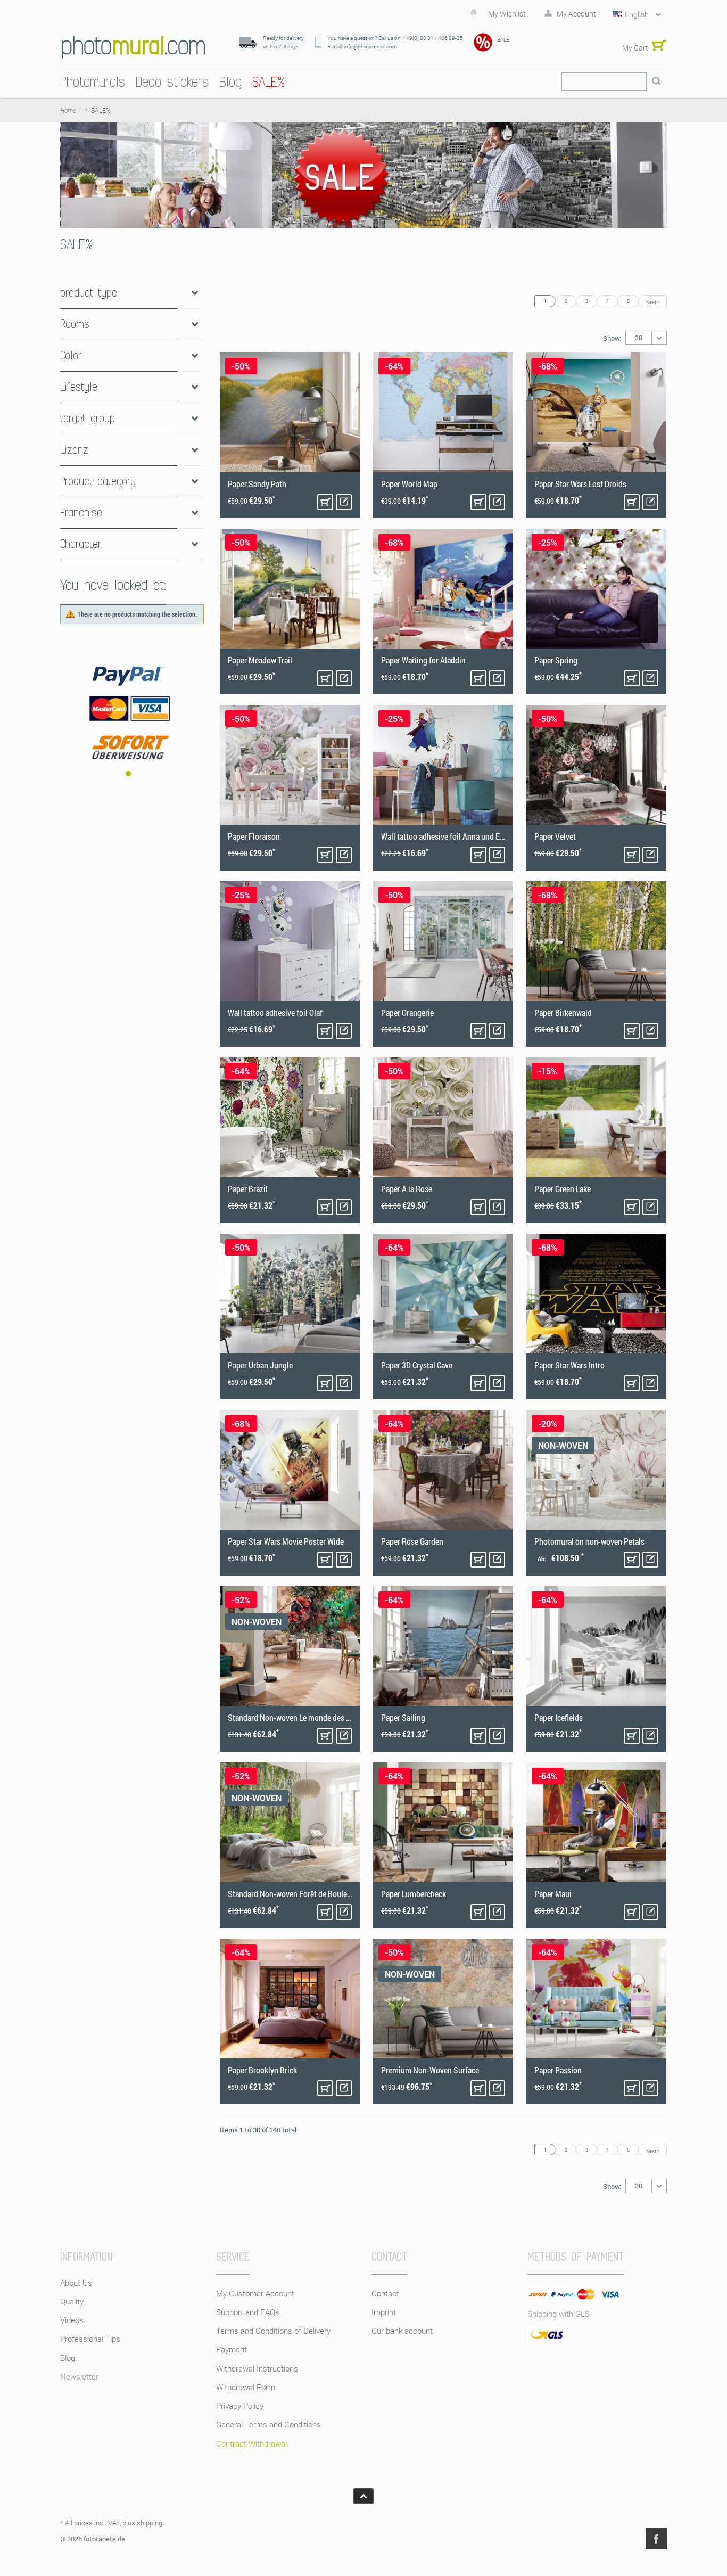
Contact (385, 2293)
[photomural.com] (133, 47)
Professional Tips (90, 2339)
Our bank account (402, 2331)
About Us (76, 2283)
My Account (576, 14)
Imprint (384, 2312)
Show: (612, 338)
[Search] (656, 81)
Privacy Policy (240, 2406)
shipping (150, 2523)
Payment (232, 2349)
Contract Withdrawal (251, 2443)
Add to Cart (325, 502)
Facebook (656, 2539)
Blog (68, 2358)
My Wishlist (507, 14)
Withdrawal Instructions (257, 2368)
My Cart (635, 48)
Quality (72, 2301)
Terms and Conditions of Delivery (273, 2331)
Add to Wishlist (344, 502)
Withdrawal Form (246, 2387)
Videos (72, 2320)
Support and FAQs (248, 2312)
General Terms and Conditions (269, 2424)
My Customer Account (255, 2293)
